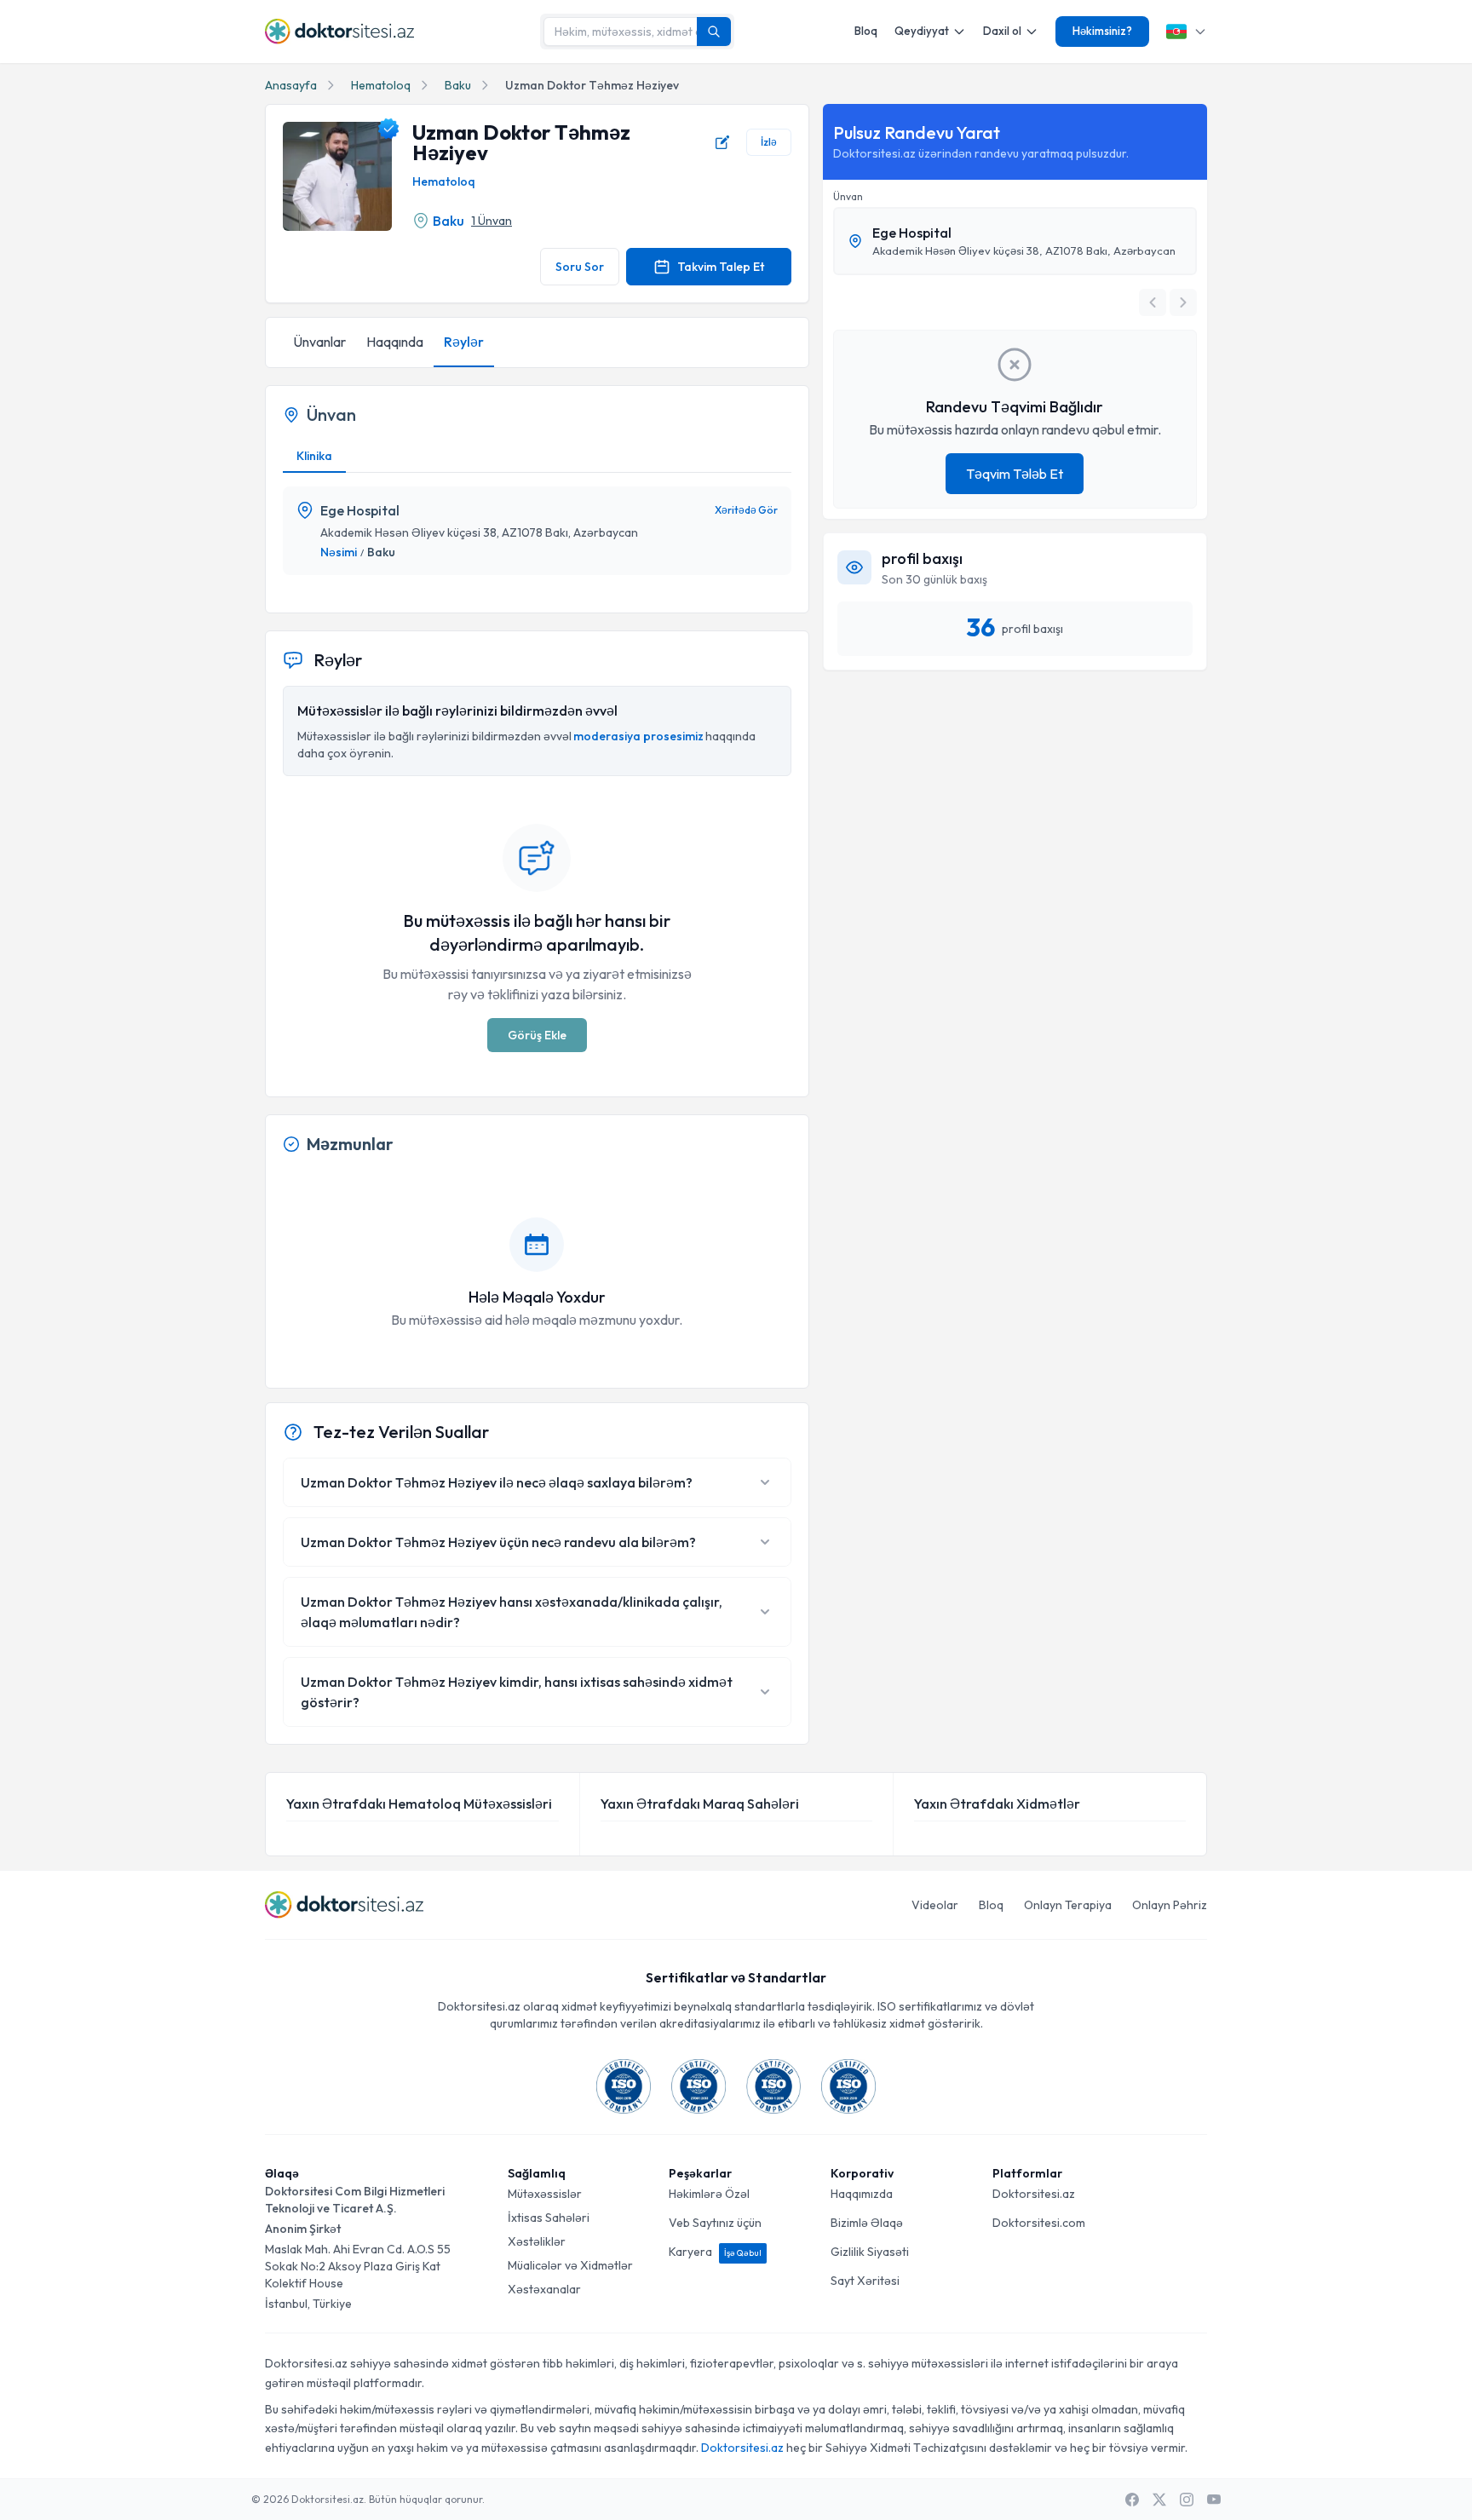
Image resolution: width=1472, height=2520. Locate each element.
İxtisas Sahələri (549, 2218)
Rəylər (464, 342)
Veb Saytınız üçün (715, 2223)
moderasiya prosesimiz (638, 736)
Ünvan (848, 196)
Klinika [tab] (314, 456)
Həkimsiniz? (1102, 31)
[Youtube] (1214, 2500)
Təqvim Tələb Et (1015, 474)
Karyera (715, 2252)
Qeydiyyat (922, 31)
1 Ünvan (492, 221)
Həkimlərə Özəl (709, 2194)
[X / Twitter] (1159, 2500)
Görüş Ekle (537, 1035)
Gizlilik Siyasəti (870, 2252)
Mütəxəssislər (545, 2194)
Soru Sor (580, 267)
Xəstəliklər (537, 2241)
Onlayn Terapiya (1068, 1905)
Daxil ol (1002, 31)
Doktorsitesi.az (1034, 2194)
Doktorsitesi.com (1039, 2223)
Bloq (866, 31)
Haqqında (395, 342)
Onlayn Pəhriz (1170, 1905)
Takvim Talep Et (721, 267)
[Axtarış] (714, 32)
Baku (458, 85)
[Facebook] (1132, 2500)
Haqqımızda (862, 2194)
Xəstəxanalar (544, 2289)
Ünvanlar (319, 342)
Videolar (935, 1905)
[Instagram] (1187, 2500)
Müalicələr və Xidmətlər (570, 2265)
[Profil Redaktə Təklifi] (722, 142)
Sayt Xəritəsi (865, 2281)
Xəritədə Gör (746, 510)
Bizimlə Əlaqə (867, 2223)
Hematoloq (381, 85)
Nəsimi (339, 552)
